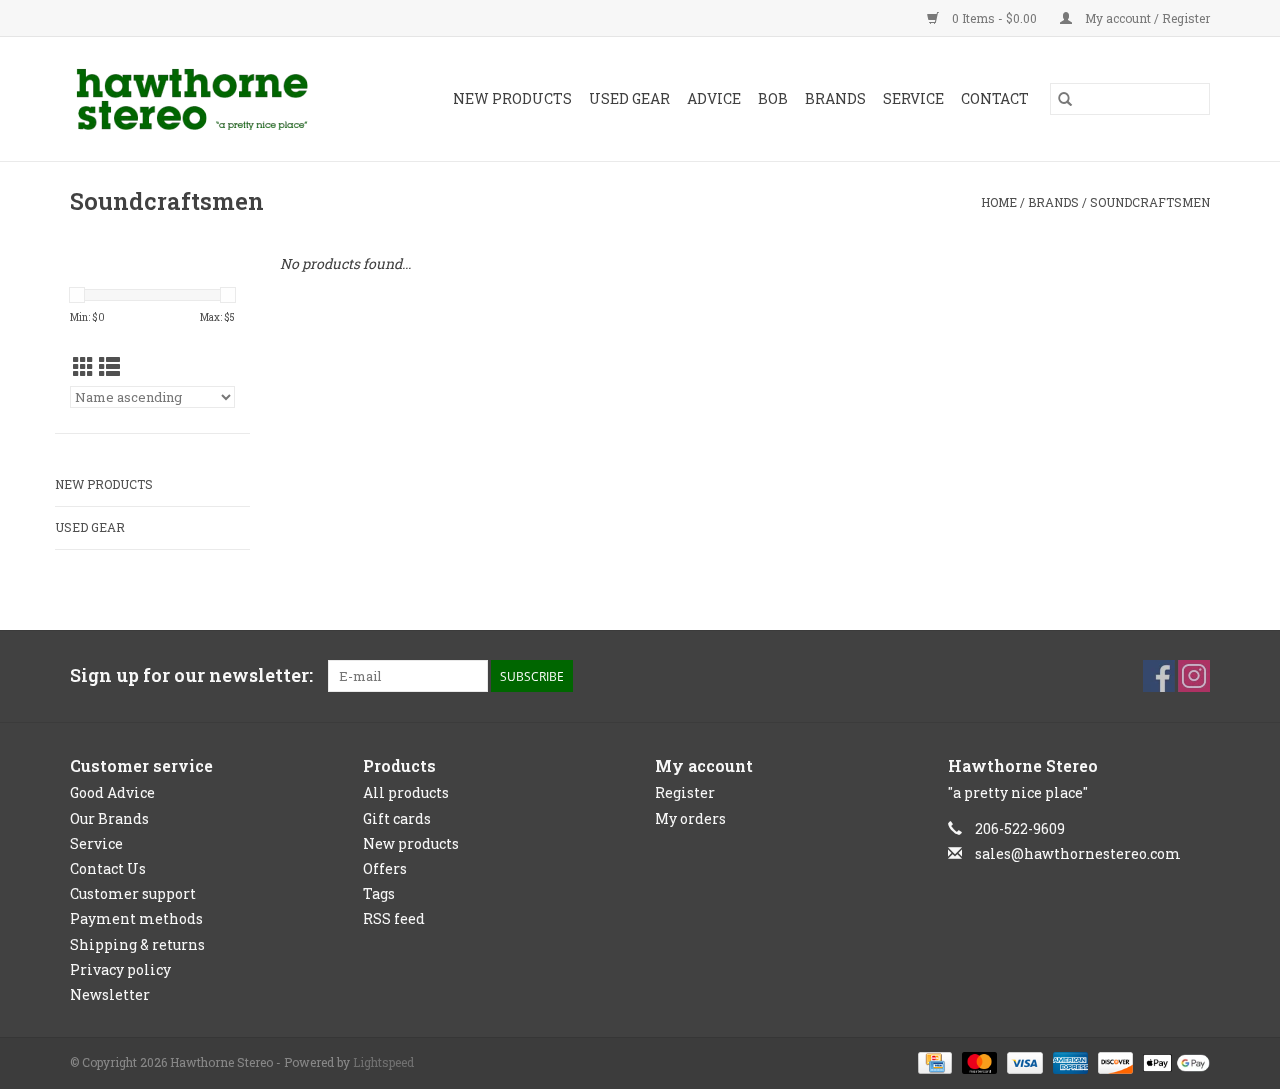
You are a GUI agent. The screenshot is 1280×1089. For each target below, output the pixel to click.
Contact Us (108, 868)
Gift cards (397, 818)
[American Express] (1068, 1061)
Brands (835, 98)
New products (411, 843)
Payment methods (136, 918)
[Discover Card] (1113, 1061)
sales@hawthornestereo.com (1078, 853)
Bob (773, 98)
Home (999, 202)
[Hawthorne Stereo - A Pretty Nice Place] (208, 99)
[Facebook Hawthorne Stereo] (1159, 676)
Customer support (133, 893)
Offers (385, 868)
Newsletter (110, 994)
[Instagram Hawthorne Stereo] (1194, 676)
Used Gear (629, 98)
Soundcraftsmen (1150, 202)
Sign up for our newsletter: (191, 675)
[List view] (109, 367)
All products (406, 792)
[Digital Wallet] (1173, 1061)
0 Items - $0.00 (994, 18)
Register (685, 792)
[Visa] (1022, 1061)
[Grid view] (83, 367)
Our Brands (109, 818)
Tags (379, 893)
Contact (995, 98)
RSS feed (394, 918)
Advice (714, 98)
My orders (690, 818)
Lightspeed (383, 1062)
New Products (512, 98)
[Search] (1065, 99)
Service (913, 98)
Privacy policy (120, 969)
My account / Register (1146, 18)
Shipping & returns (137, 944)
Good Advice (112, 792)
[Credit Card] (933, 1061)
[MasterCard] (977, 1061)
